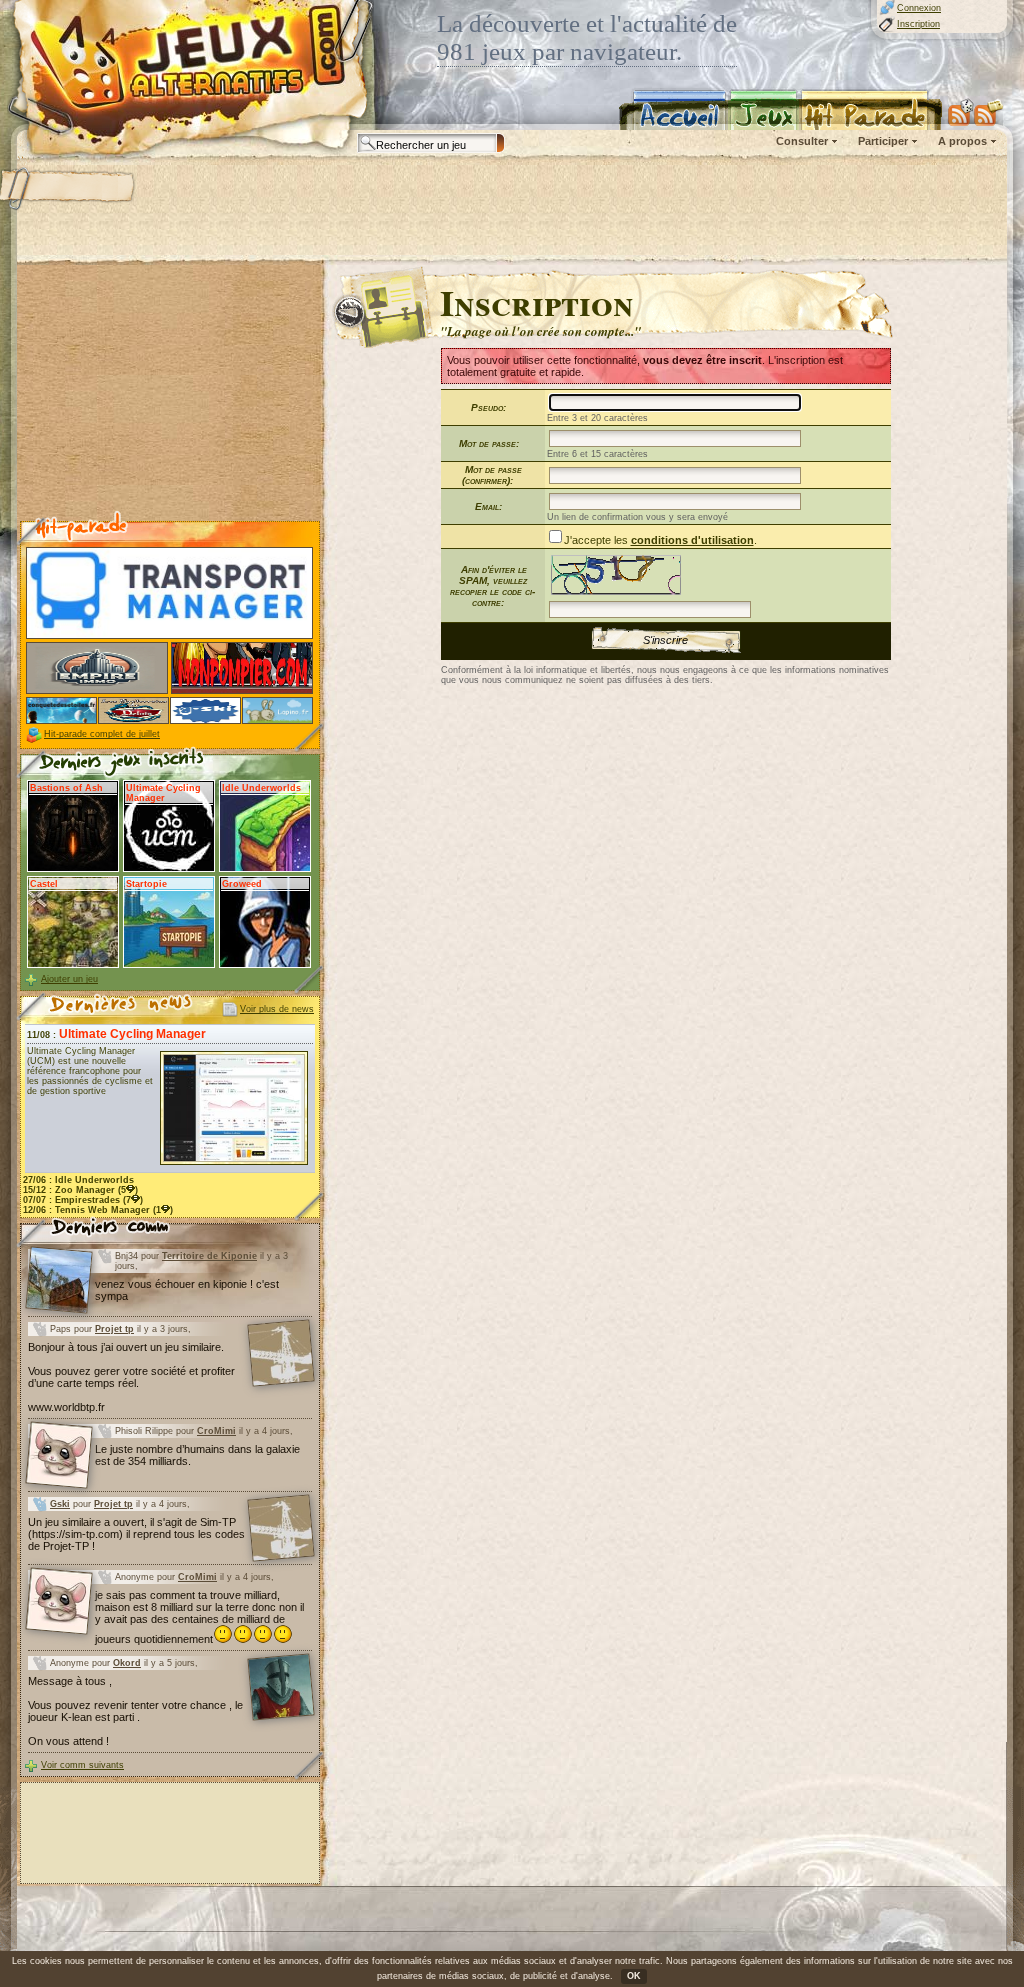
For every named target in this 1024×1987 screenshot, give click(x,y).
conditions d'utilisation (692, 540)
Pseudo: (488, 407)
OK (634, 1976)
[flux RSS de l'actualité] (988, 112)
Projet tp (114, 1329)
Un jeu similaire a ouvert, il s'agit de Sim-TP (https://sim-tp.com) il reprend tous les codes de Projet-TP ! (136, 1534)
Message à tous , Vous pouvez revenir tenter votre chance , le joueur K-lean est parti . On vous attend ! (135, 1711)
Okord (127, 1663)
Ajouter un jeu (69, 979)
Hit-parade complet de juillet (102, 734)
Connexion (919, 8)
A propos (962, 141)
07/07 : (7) (83, 1200)
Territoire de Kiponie (209, 1256)
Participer (883, 141)
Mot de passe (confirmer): (492, 475)
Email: (488, 506)
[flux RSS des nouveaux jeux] (961, 112)
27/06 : (78, 1180)
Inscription (918, 24)
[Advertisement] (511, 210)
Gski (60, 1504)
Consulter (802, 141)
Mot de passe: (489, 443)
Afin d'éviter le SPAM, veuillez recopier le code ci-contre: (492, 586)
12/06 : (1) (98, 1210)
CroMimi (216, 1431)
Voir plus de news (277, 1009)
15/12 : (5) (80, 1190)
